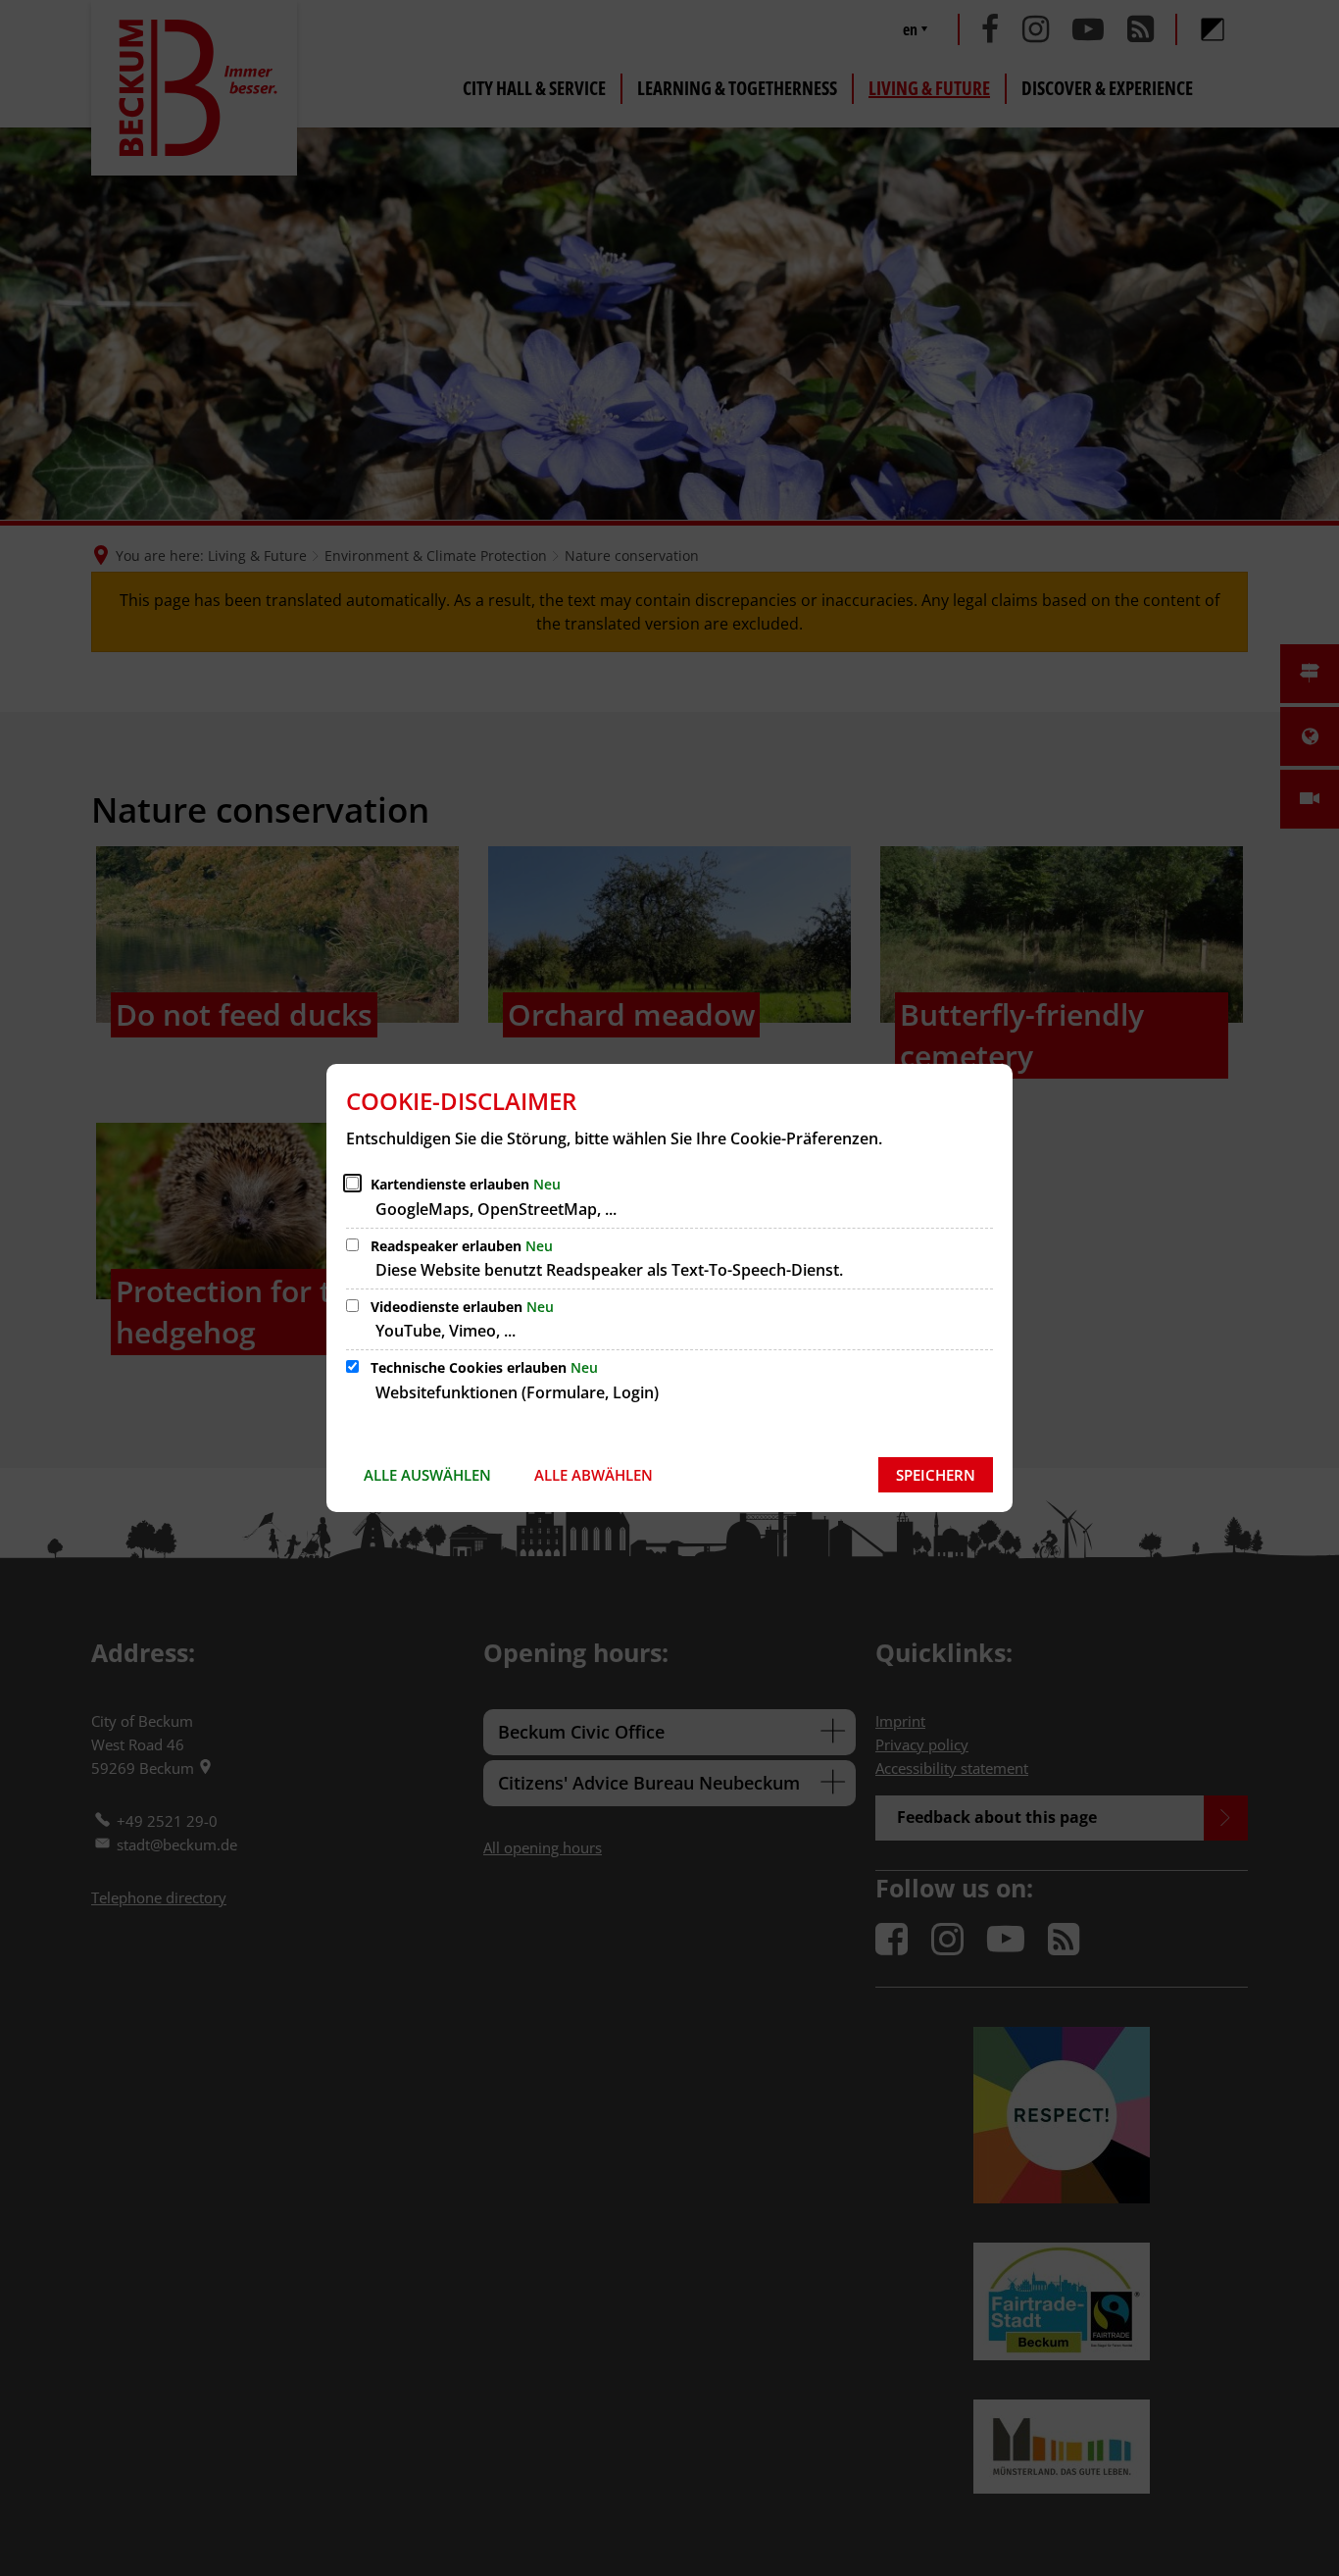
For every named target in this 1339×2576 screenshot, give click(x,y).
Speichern (936, 1475)
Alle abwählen (594, 1475)
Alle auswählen (427, 1475)
